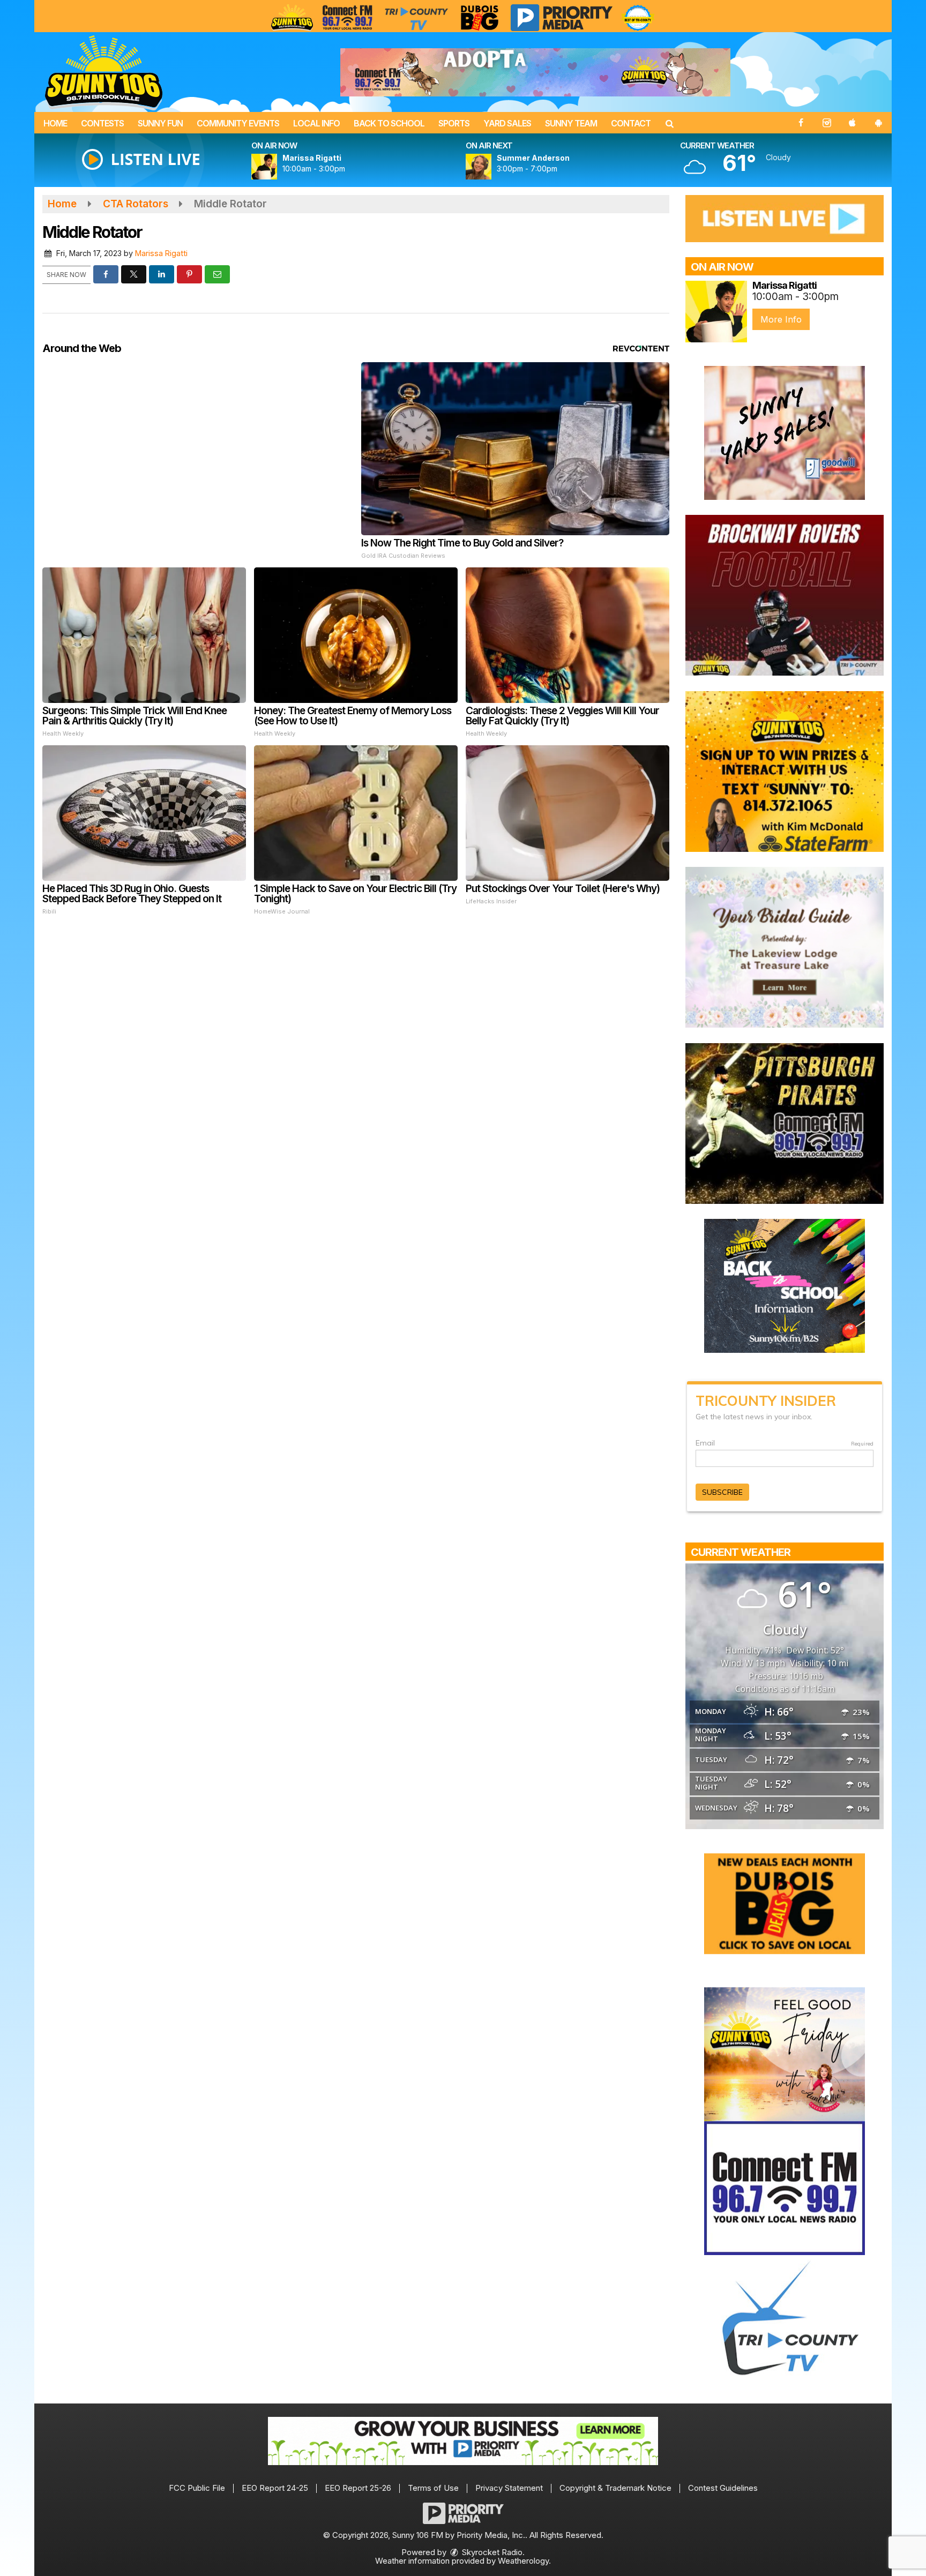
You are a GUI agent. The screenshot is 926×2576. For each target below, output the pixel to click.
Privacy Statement (509, 2488)
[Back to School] (785, 1285)
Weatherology (523, 2561)
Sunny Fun (160, 123)
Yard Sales (507, 123)
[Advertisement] (535, 72)
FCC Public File (197, 2488)
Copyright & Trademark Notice (615, 2488)
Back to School (389, 123)
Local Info (316, 123)
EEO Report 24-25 (275, 2488)
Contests (102, 123)
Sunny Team (571, 123)
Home (55, 123)
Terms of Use (433, 2488)
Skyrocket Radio (491, 2552)
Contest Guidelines (723, 2488)
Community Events (238, 123)
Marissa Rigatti (161, 253)
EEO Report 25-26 (358, 2488)
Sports (454, 123)
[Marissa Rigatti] (277, 167)
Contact (631, 123)
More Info (781, 319)
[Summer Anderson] (491, 167)
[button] (669, 123)
